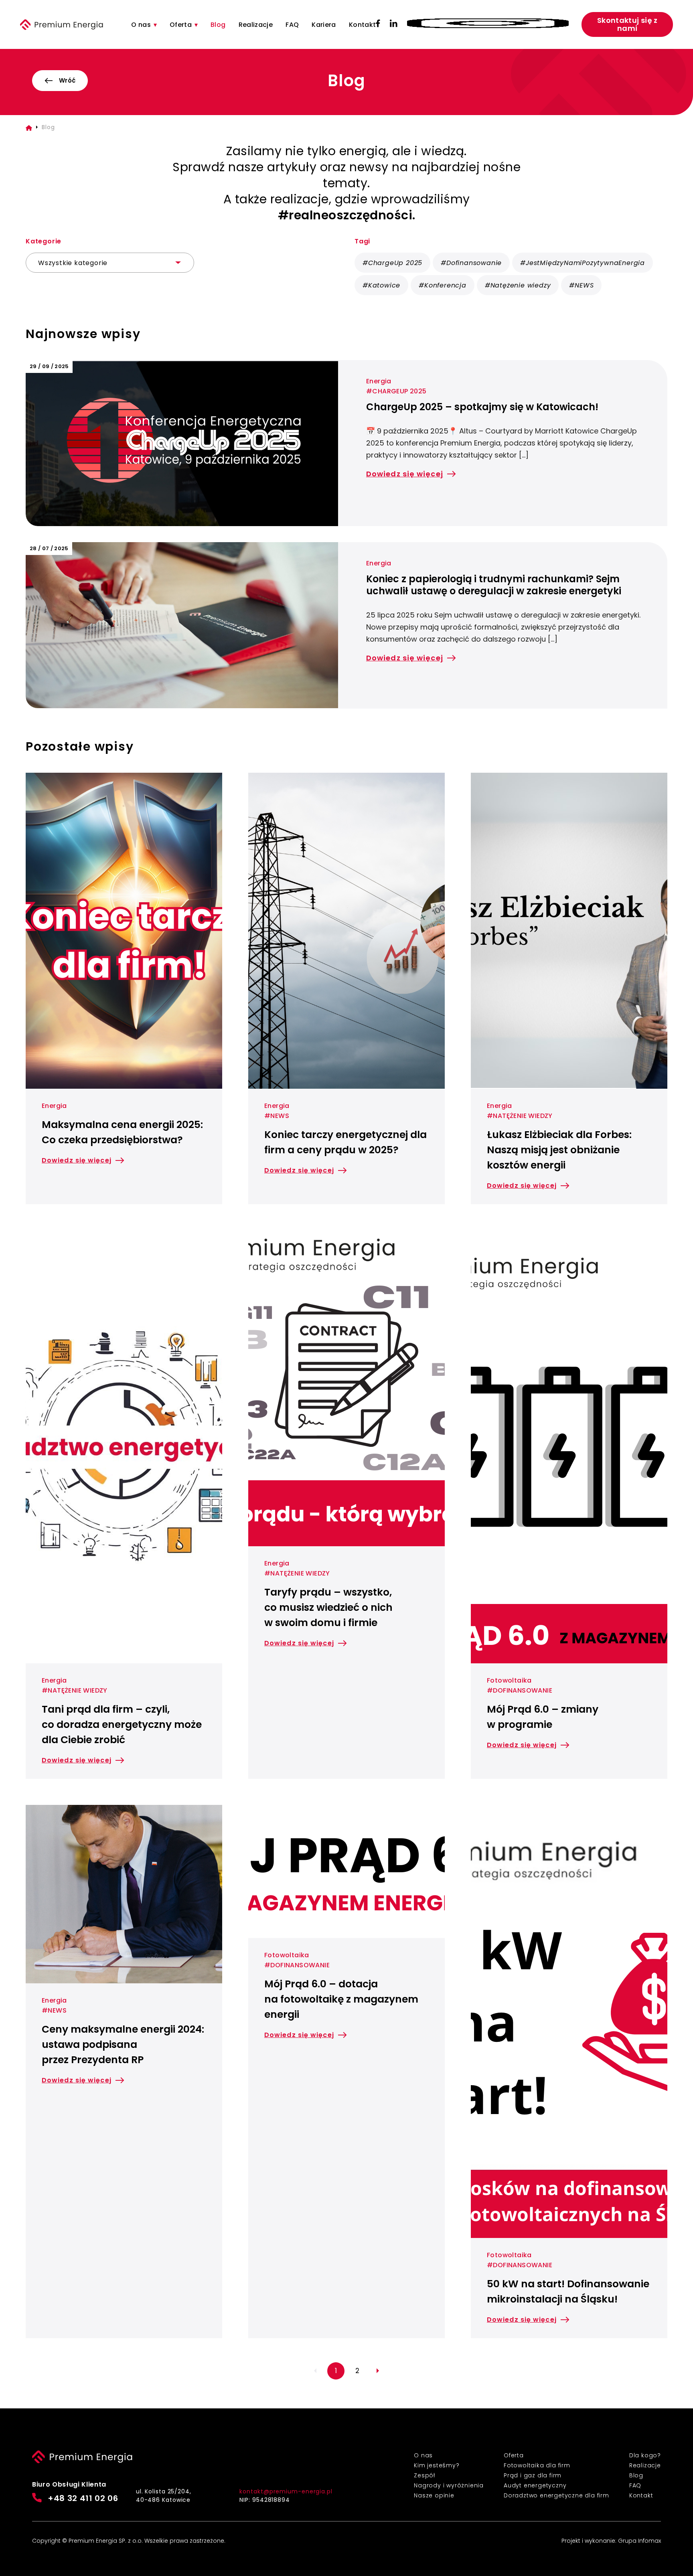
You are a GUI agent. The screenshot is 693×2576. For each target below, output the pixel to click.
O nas (141, 25)
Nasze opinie (434, 2495)
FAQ (292, 25)
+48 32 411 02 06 (83, 2498)
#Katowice (381, 285)
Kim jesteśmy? (437, 2465)
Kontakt (363, 25)
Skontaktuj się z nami (627, 24)
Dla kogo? (645, 2455)
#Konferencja (443, 285)
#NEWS (581, 285)
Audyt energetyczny (535, 2485)
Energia (379, 381)
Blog (218, 25)
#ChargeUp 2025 (392, 263)
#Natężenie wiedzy (518, 285)
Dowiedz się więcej (405, 474)
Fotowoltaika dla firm (537, 2465)
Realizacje (256, 25)
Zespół (425, 2475)
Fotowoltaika (509, 1680)
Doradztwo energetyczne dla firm (556, 2495)
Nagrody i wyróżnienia (449, 2485)
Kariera (324, 25)
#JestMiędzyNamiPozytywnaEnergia (583, 263)
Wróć (67, 80)
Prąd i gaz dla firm (533, 2475)
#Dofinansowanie (471, 263)
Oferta (181, 25)
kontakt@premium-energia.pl (286, 2491)
